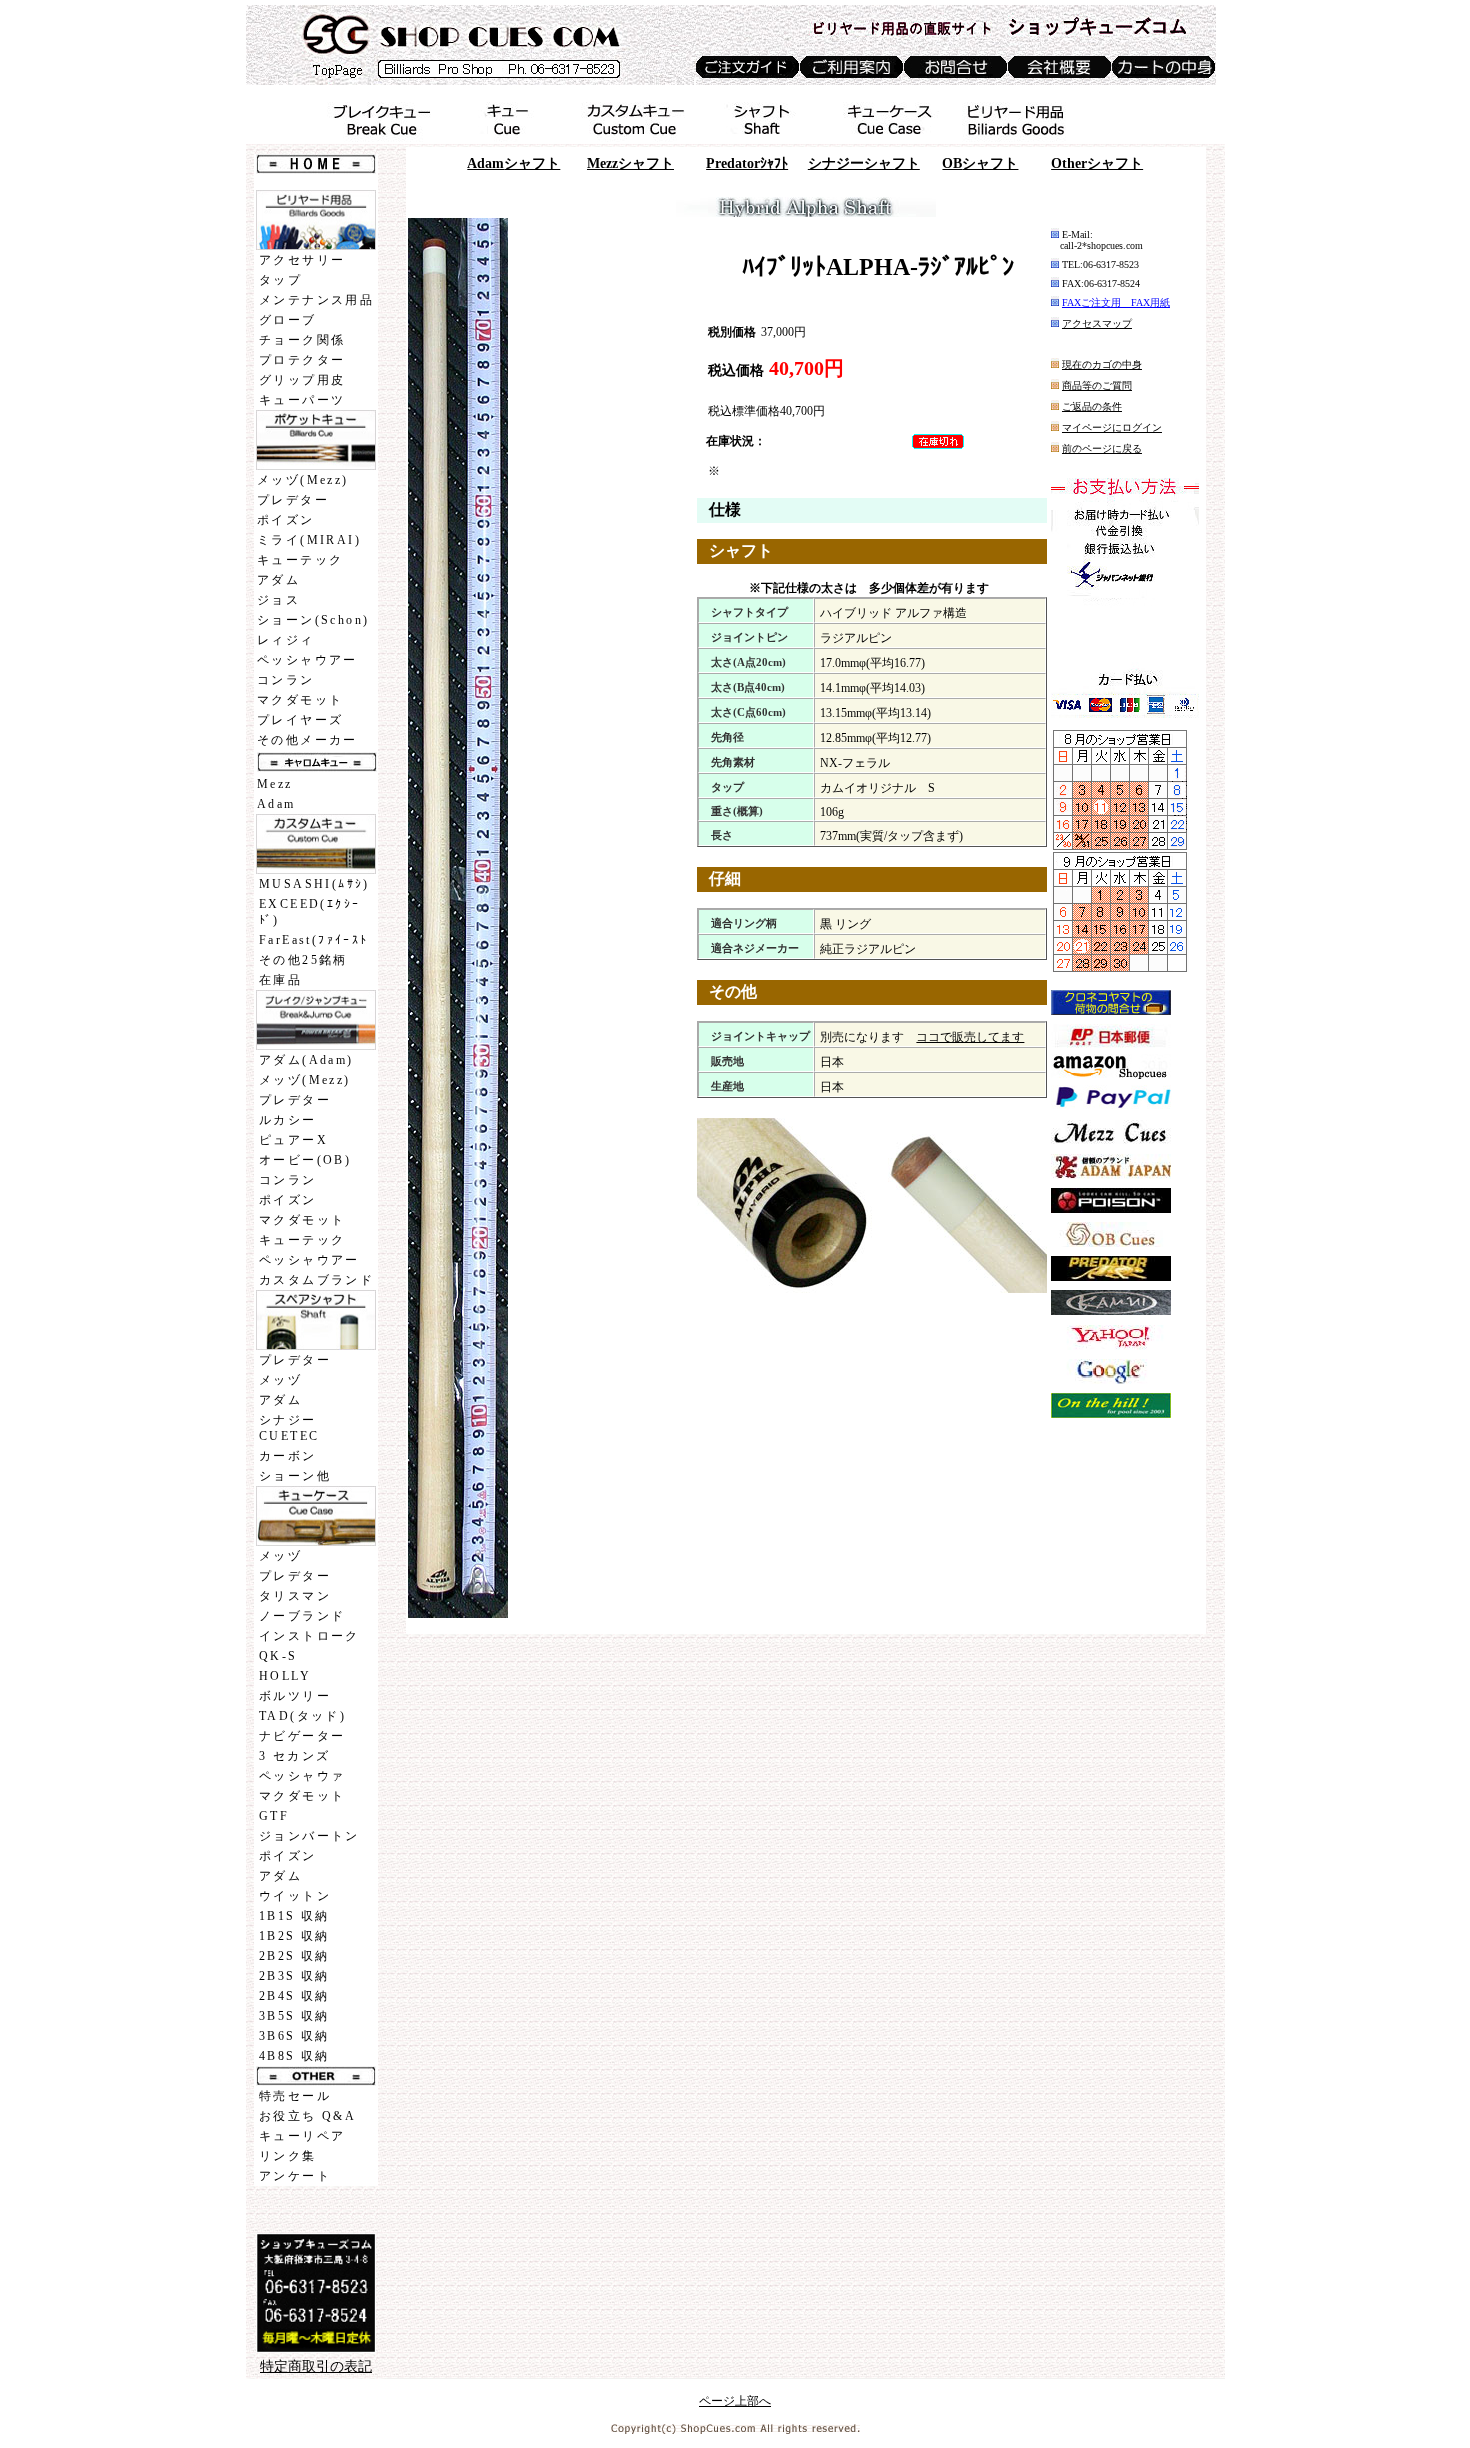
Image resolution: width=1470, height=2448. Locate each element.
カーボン (288, 1456)
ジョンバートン (309, 1836)
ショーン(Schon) (313, 620)
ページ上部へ (735, 2401)
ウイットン (295, 1896)
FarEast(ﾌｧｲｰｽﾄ (314, 940)
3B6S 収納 (294, 2036)
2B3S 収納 (294, 1976)
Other (1097, 163)
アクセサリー (302, 260)
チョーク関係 (302, 340)
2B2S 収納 (294, 1956)
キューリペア (302, 2136)
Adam (276, 804)
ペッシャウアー (307, 660)
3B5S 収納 (294, 2016)
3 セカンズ (294, 1756)
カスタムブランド (316, 1280)
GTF (274, 1816)
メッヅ (280, 1380)
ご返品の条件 (1092, 406)
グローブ (288, 320)
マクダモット (300, 700)
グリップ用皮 (302, 380)
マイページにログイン (1112, 427)
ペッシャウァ (302, 1776)
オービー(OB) (305, 1160)
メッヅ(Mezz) (303, 480)
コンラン (286, 680)
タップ (280, 280)
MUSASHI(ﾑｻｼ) (314, 884)
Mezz (275, 784)
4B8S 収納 (294, 2056)
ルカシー (288, 1120)
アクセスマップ (1097, 323)
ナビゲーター (302, 1736)
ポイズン (286, 520)
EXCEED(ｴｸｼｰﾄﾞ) (309, 912)
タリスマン (295, 1596)
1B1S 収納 (294, 1916)
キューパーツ (302, 400)
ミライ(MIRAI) (309, 540)
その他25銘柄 (303, 960)
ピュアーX (293, 1140)
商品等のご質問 (1097, 385)
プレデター (293, 500)
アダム (278, 580)
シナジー (864, 163)
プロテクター (302, 360)
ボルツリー (295, 1696)
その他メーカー (307, 740)
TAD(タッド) (302, 1716)
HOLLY (285, 1676)
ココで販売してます (970, 1037)
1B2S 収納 (294, 1936)
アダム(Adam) (306, 1060)
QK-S (278, 1656)
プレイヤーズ (300, 720)
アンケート (295, 2176)
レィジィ (286, 640)
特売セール (295, 2096)
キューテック (300, 560)
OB (980, 163)
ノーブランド (302, 1616)
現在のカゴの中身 (1102, 364)
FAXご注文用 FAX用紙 (1116, 302)
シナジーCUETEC (289, 1428)
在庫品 (280, 980)
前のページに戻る (1102, 448)
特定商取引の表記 (316, 2366)
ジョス (278, 600)
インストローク (309, 1636)
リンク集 (288, 2156)
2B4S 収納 (294, 1996)
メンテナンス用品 (316, 300)
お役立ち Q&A (307, 2116)
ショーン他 (295, 1476)
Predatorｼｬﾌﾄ (747, 163)
